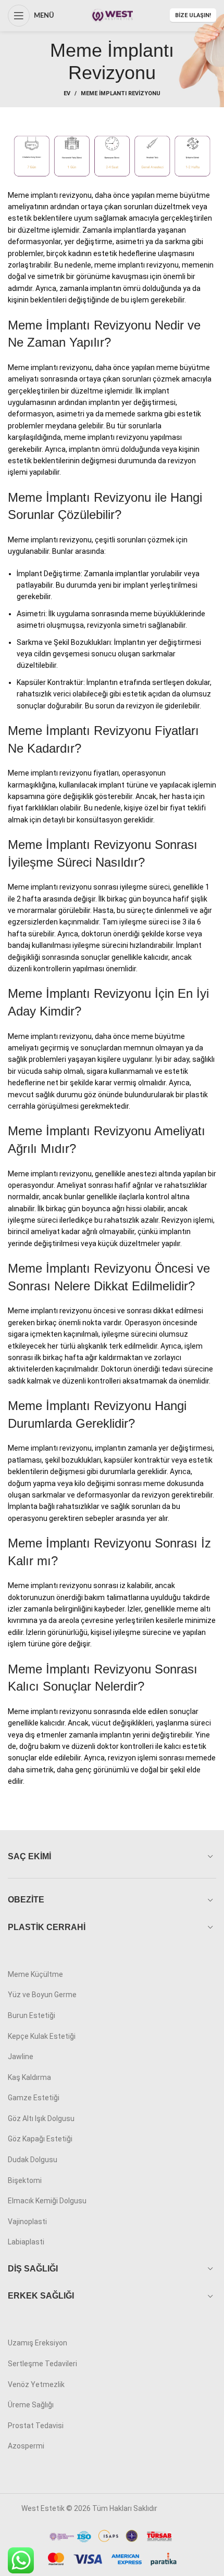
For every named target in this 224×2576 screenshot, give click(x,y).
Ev (67, 93)
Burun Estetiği (32, 2015)
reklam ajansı (181, 2508)
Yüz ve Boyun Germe (42, 1995)
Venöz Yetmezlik (36, 2384)
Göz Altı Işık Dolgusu (41, 2118)
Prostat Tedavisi (36, 2426)
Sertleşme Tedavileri (42, 2364)
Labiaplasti (26, 2242)
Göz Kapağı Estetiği (40, 2139)
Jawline (21, 2057)
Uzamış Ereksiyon (38, 2343)
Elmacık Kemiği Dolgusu (47, 2201)
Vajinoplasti (27, 2222)
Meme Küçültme (35, 1974)
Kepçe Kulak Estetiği (42, 2036)
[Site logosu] (112, 15)
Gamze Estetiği (34, 2098)
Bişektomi (25, 2180)
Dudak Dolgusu (33, 2160)
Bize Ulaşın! (193, 15)
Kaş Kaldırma (29, 2077)
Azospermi (26, 2446)
